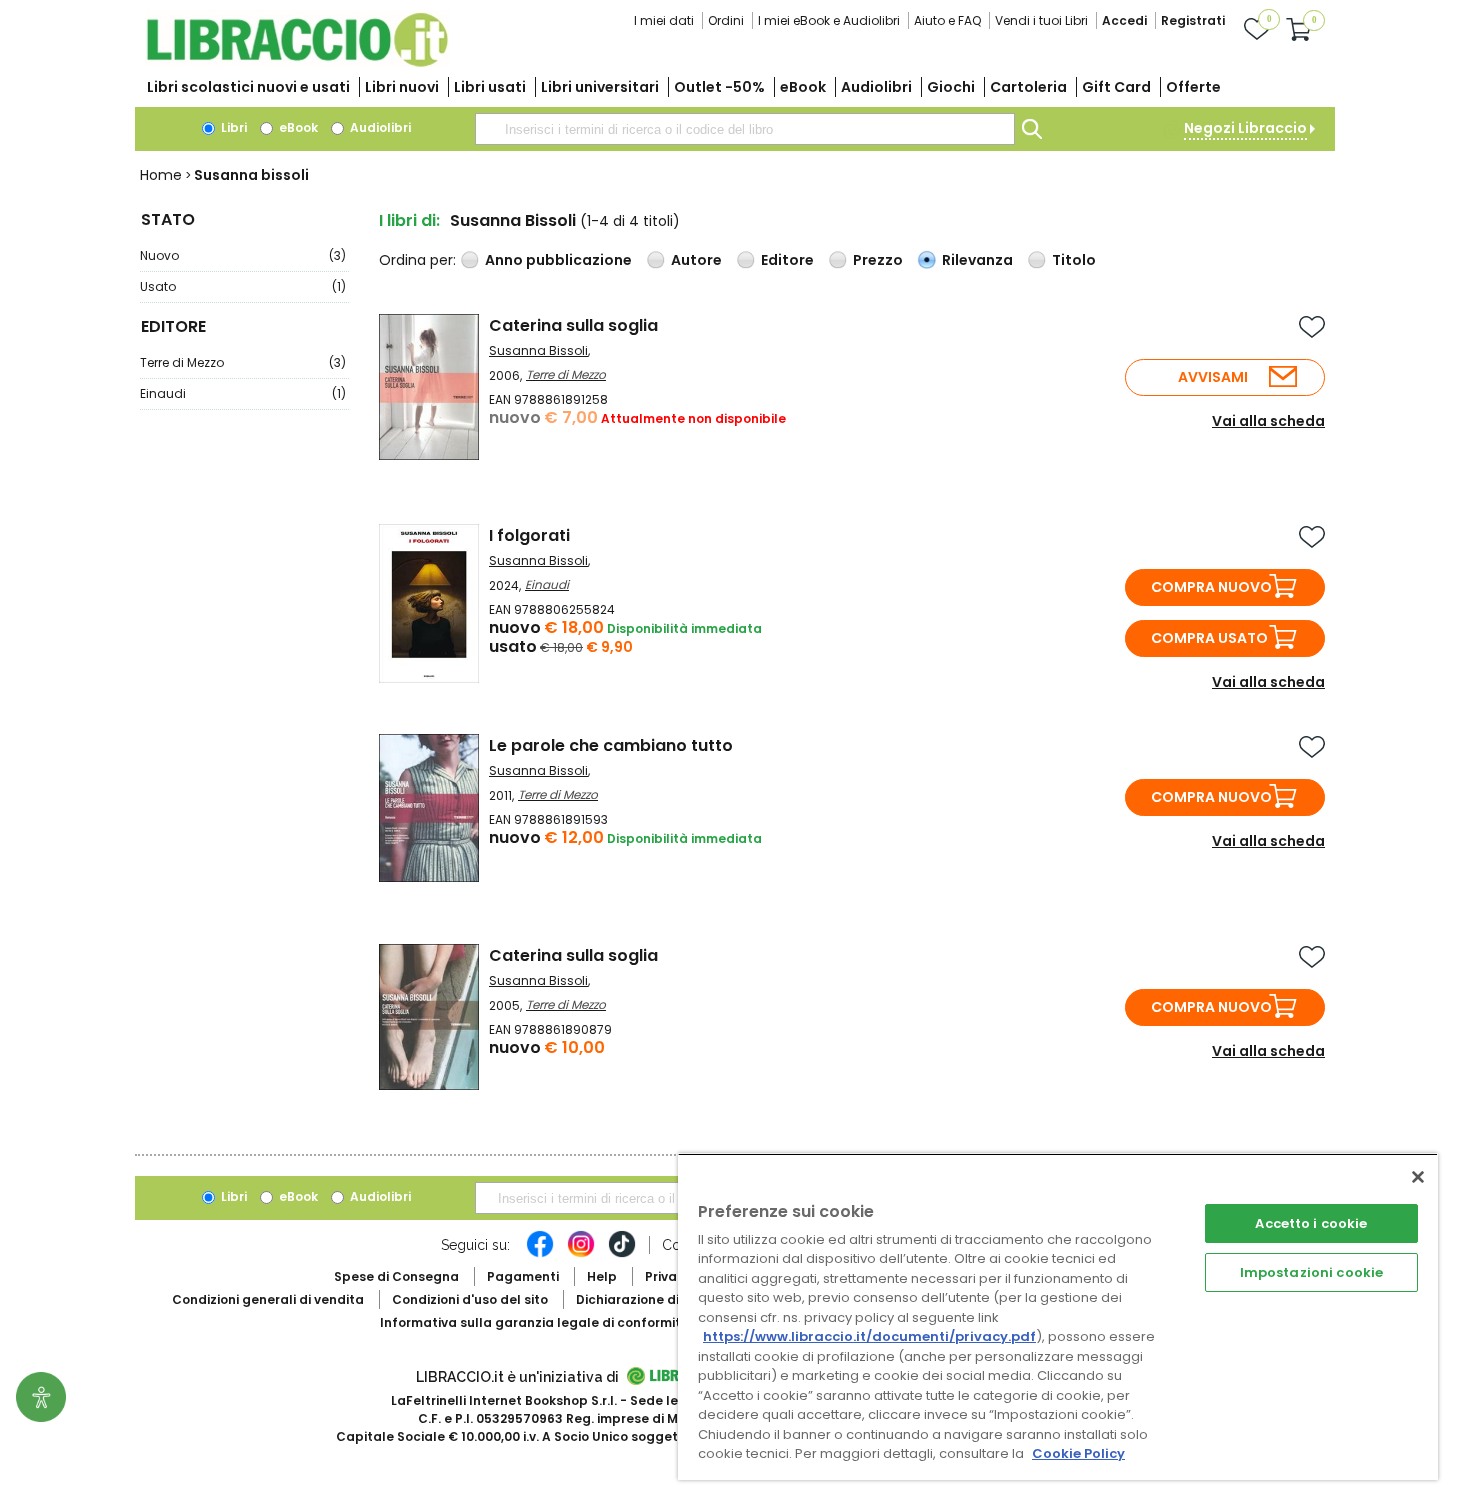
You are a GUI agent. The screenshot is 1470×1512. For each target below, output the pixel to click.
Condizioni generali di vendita (268, 1299)
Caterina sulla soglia (573, 325)
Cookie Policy (1078, 1453)
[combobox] (745, 129)
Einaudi (243, 393)
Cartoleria (1028, 87)
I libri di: (409, 220)
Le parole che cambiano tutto (611, 745)
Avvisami (1213, 377)
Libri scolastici (248, 87)
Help (602, 1276)
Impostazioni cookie (1311, 1272)
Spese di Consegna (396, 1276)
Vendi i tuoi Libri (1041, 20)
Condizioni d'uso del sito (470, 1299)
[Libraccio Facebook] (540, 1254)
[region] (1058, 1316)
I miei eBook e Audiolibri (829, 20)
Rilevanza (977, 260)
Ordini (726, 20)
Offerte (1193, 87)
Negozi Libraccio (1245, 128)
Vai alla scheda (1268, 421)
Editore (787, 260)
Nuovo (243, 255)
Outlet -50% (719, 87)
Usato (243, 286)
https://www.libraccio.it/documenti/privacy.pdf (869, 1336)
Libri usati (490, 87)
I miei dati (664, 20)
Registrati (1193, 20)
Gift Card (1116, 87)
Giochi (951, 87)
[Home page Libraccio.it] (297, 62)
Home (161, 175)
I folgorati (529, 535)
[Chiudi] (1418, 1177)
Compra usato (1209, 638)
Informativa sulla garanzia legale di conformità (535, 1322)
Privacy (668, 1276)
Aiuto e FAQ (947, 20)
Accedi (1124, 20)
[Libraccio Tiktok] (622, 1254)
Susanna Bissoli (538, 350)
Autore (696, 260)
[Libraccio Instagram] (581, 1254)
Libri (232, 127)
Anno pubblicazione (558, 260)
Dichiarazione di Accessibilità (671, 1299)
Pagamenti (523, 1276)
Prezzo (878, 260)
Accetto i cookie (1311, 1223)
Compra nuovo (1211, 587)
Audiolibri (876, 87)
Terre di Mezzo (243, 362)
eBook (803, 87)
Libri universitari (600, 87)
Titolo (1074, 260)
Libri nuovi (402, 87)
